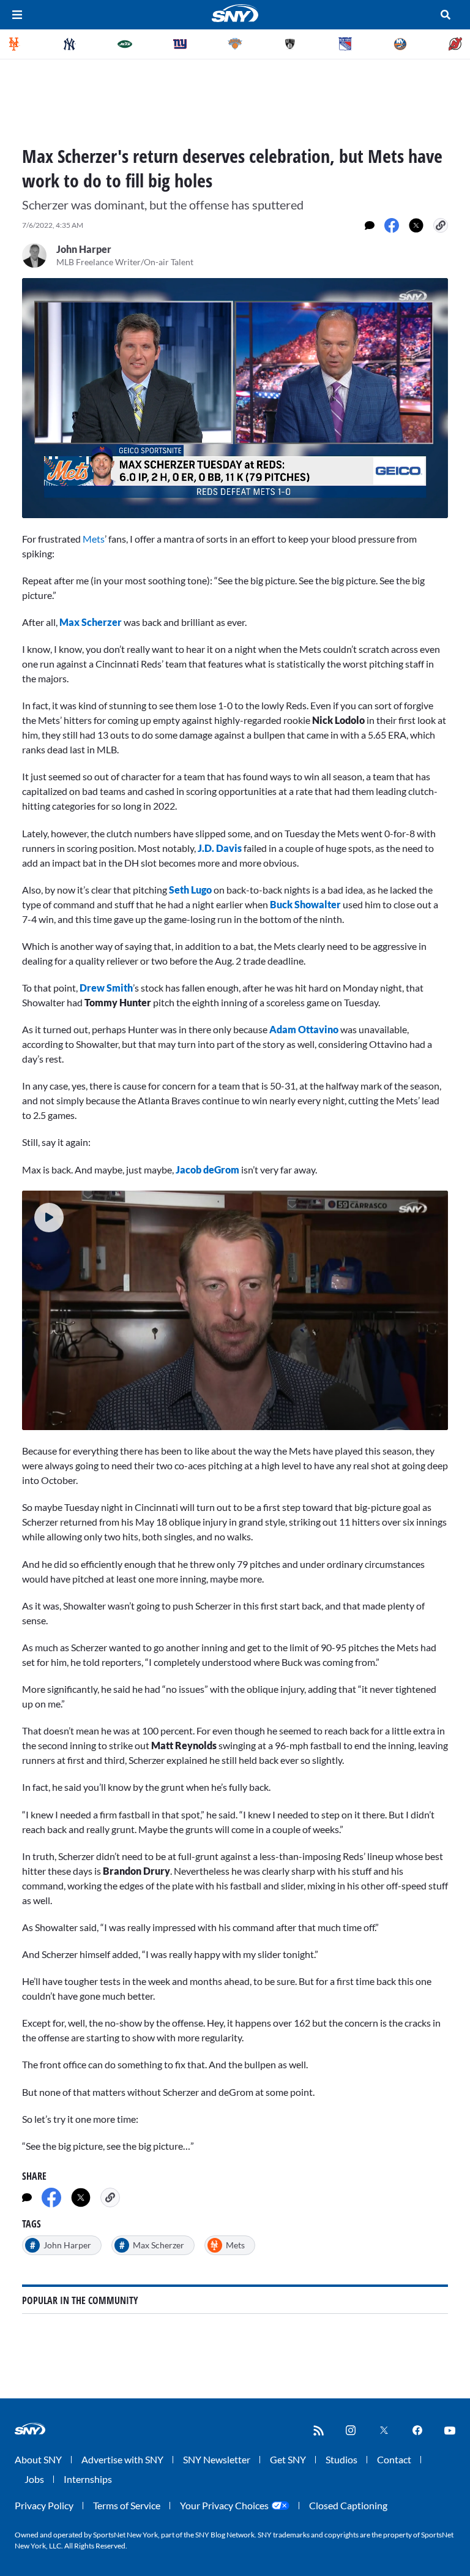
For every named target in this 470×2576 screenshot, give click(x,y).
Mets (94, 539)
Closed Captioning (348, 2505)
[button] (49, 1218)
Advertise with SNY (122, 2459)
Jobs (34, 2479)
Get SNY (288, 2459)
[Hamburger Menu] (17, 15)
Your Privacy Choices (224, 2505)
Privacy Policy (44, 2505)
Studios (341, 2459)
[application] (235, 398)
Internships (88, 2479)
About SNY (38, 2459)
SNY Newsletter (217, 2459)
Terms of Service (127, 2505)
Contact (394, 2459)
